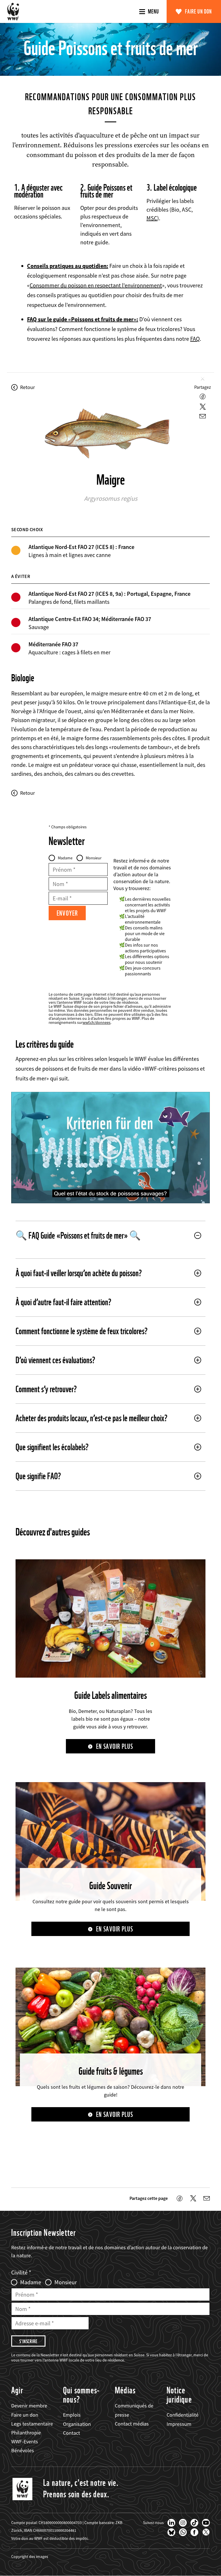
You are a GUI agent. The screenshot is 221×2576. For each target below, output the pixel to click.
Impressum (179, 2424)
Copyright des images (30, 2556)
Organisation (77, 2424)
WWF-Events (25, 2441)
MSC (152, 218)
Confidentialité (183, 2415)
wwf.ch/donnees (97, 1022)
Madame (65, 858)
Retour (27, 387)
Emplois (72, 2415)
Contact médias (132, 2424)
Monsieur (94, 858)
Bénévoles (23, 2450)
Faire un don (198, 11)
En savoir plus (115, 1746)
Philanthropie (26, 2433)
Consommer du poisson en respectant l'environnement (96, 285)
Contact (72, 2433)
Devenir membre (29, 2406)
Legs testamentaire (32, 2424)
